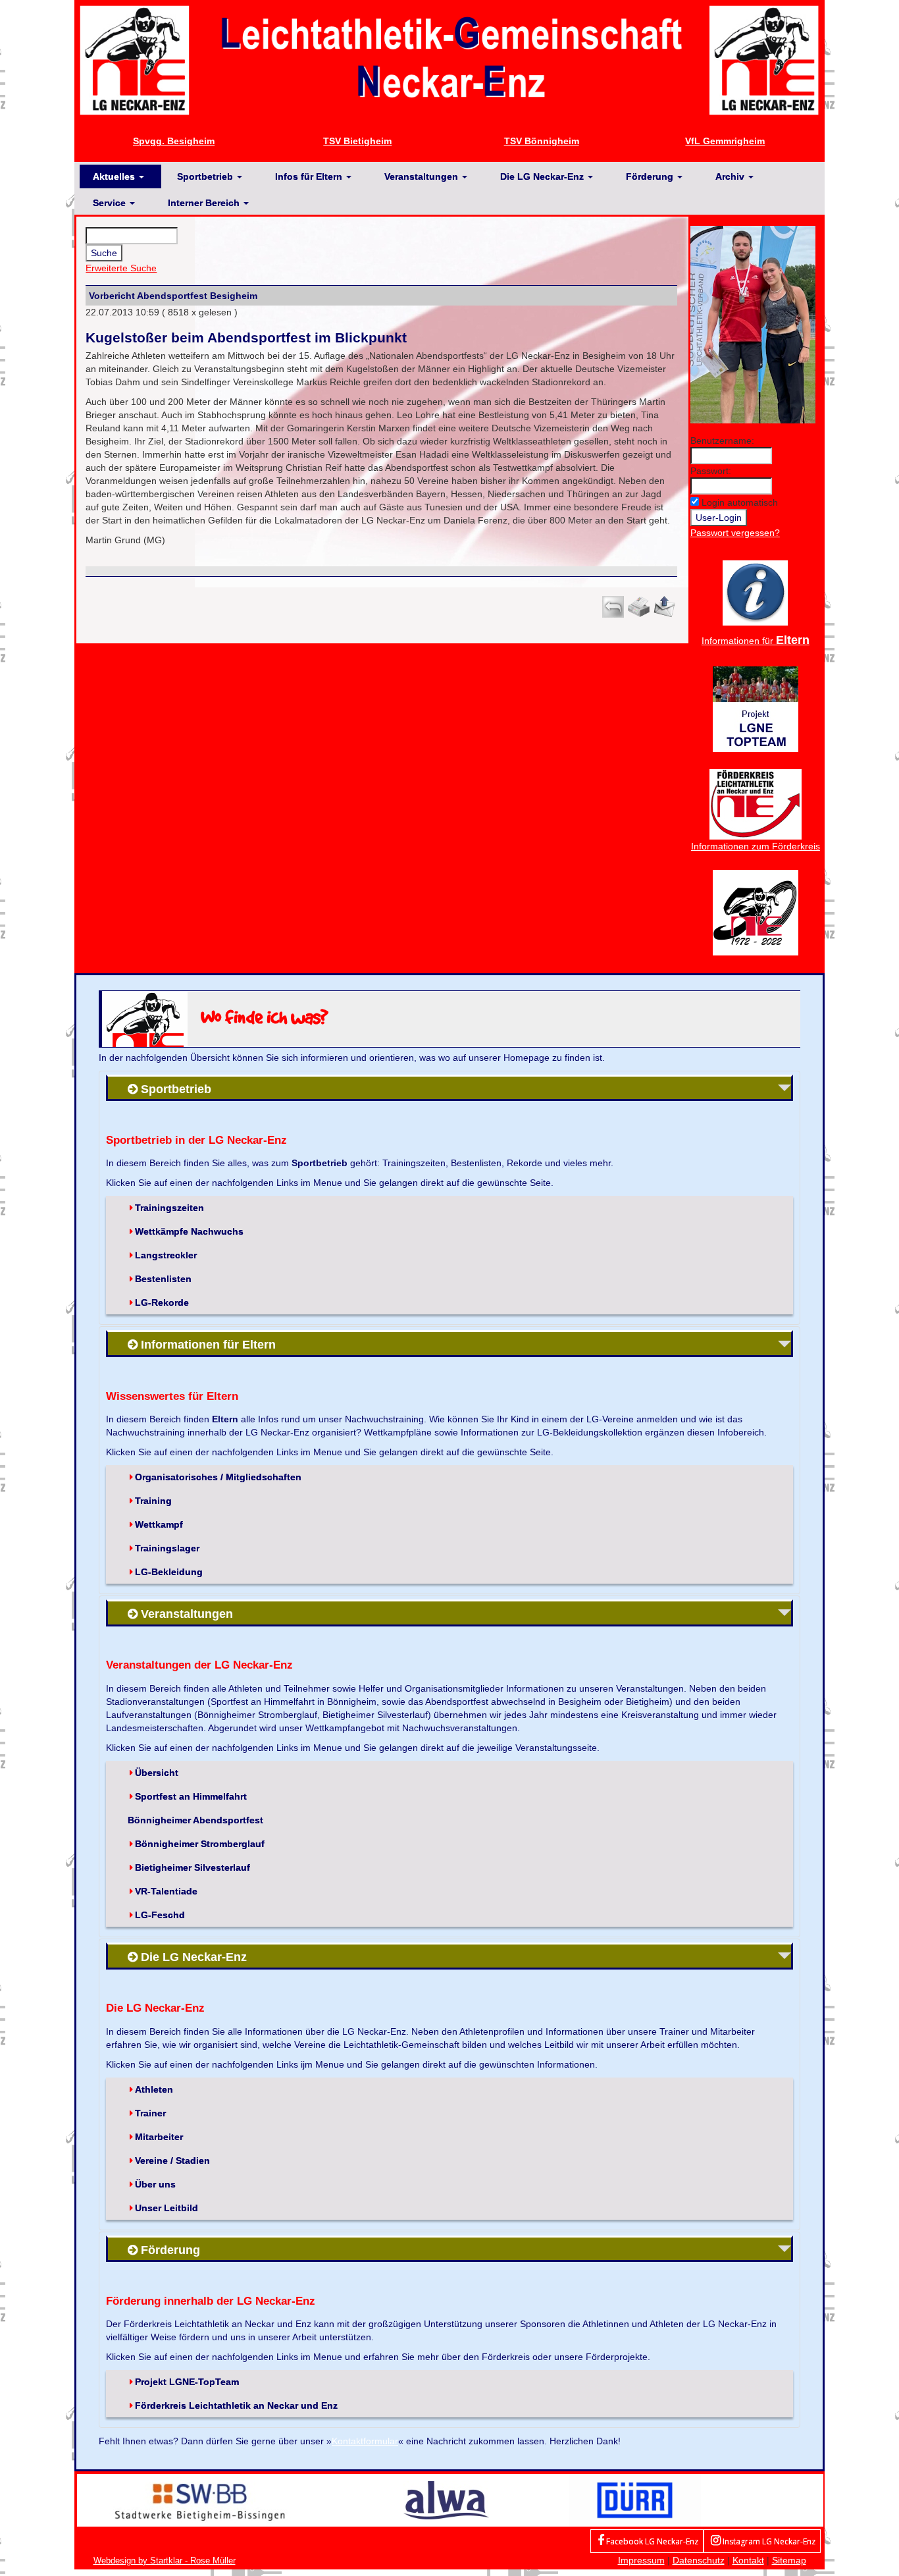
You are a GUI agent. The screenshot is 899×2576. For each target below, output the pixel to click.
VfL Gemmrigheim (725, 141)
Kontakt (748, 2560)
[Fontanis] (446, 2500)
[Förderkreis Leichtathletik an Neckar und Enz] (756, 803)
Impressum (641, 2560)
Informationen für (756, 641)
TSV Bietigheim (357, 141)
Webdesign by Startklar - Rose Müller (165, 2561)
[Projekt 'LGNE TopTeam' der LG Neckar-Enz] (756, 708)
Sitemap (789, 2560)
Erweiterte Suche (121, 268)
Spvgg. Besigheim (174, 141)
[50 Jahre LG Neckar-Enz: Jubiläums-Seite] (756, 911)
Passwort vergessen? (735, 533)
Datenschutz (699, 2560)
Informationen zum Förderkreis (756, 846)
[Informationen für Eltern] (755, 592)
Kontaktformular (365, 2441)
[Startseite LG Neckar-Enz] (449, 59)
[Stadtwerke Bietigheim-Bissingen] (200, 2500)
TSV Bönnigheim (542, 141)
